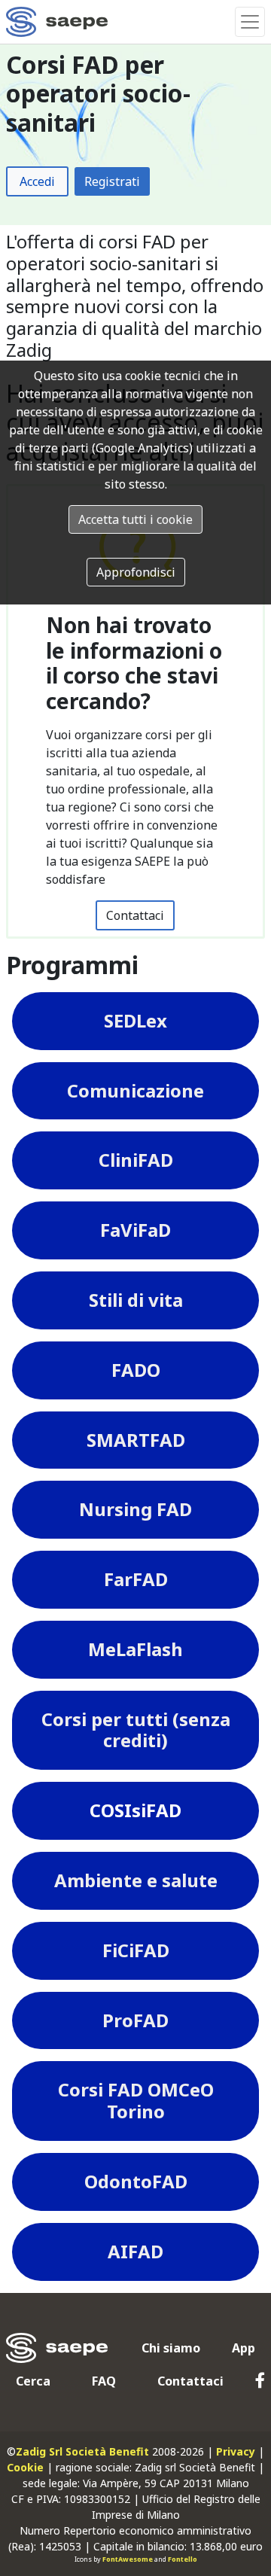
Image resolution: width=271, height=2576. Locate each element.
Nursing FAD (135, 1509)
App (244, 2348)
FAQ (104, 2381)
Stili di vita (136, 1300)
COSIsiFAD (135, 1810)
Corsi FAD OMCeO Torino (136, 2100)
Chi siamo (171, 2348)
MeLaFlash (135, 1649)
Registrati (112, 181)
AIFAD (135, 2251)
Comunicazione (135, 1090)
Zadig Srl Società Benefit (82, 2451)
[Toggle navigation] (250, 22)
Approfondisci (136, 572)
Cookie (25, 2467)
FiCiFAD (136, 1950)
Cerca (33, 2381)
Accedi (37, 181)
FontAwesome (128, 2559)
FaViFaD (135, 1230)
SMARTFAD (136, 1440)
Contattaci (135, 915)
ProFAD (135, 2020)
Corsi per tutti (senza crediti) (136, 1730)
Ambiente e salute (136, 1880)
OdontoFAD (136, 2181)
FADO (136, 1370)
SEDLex (135, 1020)
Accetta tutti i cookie (135, 519)
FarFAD (136, 1579)
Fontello (183, 2559)
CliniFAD (136, 1160)
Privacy (236, 2451)
